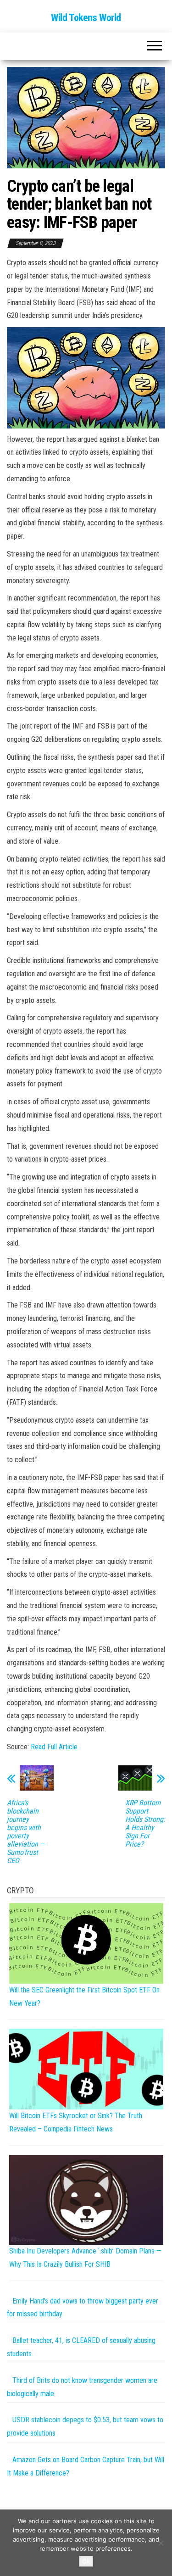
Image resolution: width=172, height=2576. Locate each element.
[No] (161, 2543)
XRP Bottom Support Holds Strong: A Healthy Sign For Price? (145, 1824)
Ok (86, 2561)
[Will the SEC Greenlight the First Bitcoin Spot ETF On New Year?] (86, 1943)
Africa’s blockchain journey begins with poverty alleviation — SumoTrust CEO (26, 1832)
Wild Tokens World (86, 18)
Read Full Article (54, 1747)
